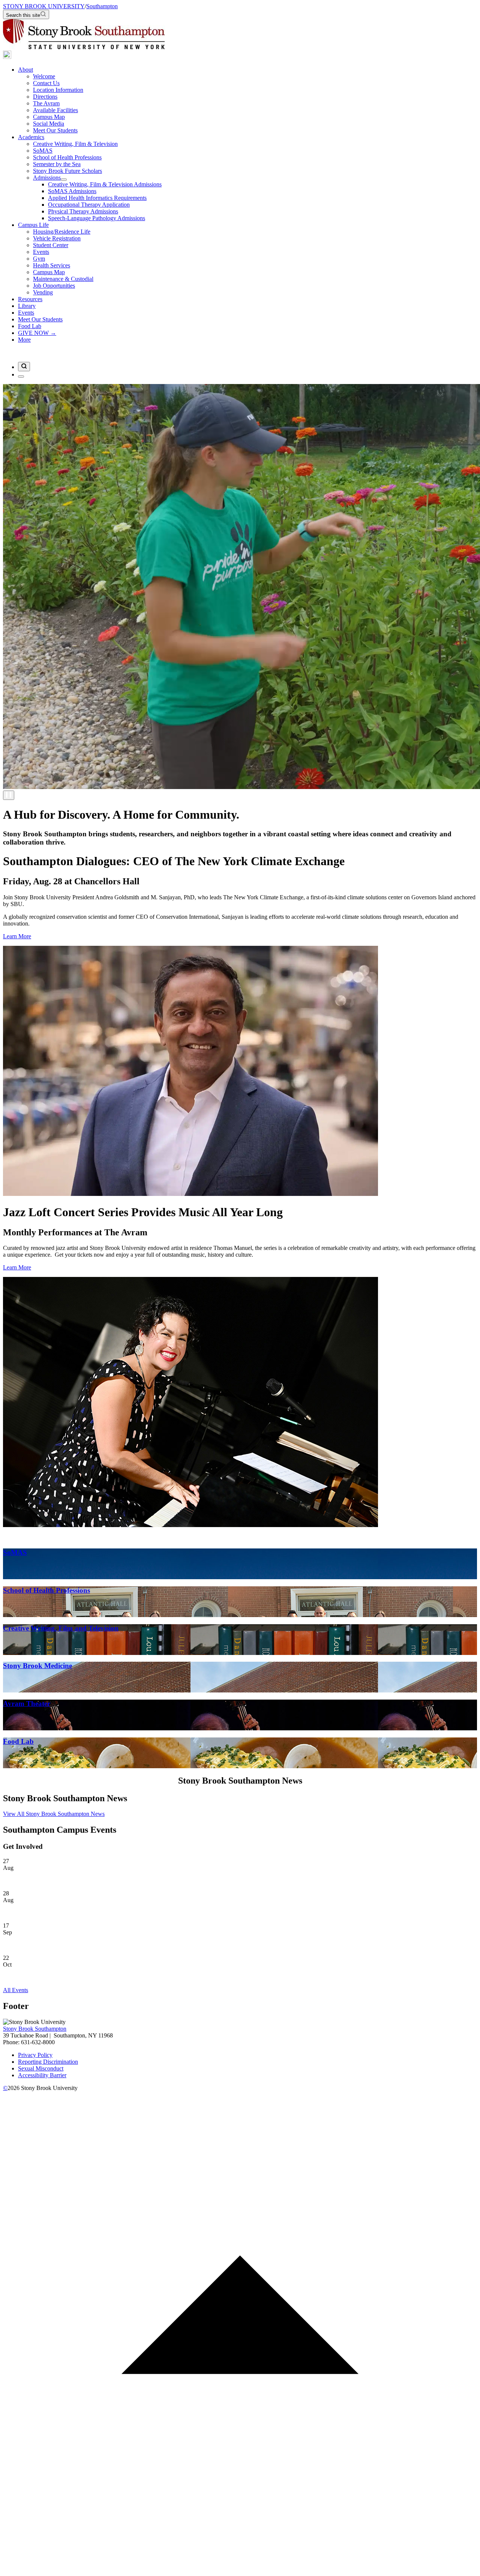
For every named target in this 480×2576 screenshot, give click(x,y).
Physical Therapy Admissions (83, 211)
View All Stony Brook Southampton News (54, 1814)
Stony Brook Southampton (35, 2029)
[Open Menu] (21, 377)
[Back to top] (240, 2569)
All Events (16, 1990)
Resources (30, 299)
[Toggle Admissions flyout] (64, 180)
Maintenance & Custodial (63, 279)
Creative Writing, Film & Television (75, 144)
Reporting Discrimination (48, 2062)
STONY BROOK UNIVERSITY (44, 6)
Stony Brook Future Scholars (67, 171)
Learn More (17, 936)
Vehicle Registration (57, 238)
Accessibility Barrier (42, 2075)
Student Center (51, 245)
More (24, 340)
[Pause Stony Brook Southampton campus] (9, 795)
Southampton (102, 6)
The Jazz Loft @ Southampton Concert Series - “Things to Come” (82, 1945)
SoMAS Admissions (72, 191)
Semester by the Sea (57, 164)
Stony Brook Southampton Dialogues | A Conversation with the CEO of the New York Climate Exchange (128, 1913)
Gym (39, 259)
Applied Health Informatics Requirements (97, 198)
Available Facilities (55, 110)
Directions (45, 97)
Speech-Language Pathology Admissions (97, 218)
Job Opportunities (54, 286)
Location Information (58, 90)
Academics (31, 137)
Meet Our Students (55, 130)
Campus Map (49, 117)
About (25, 70)
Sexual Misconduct (41, 2068)
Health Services (52, 265)
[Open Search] (24, 367)
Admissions (47, 178)
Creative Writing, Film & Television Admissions (105, 184)
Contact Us (46, 83)
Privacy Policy (35, 2055)
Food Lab (30, 326)
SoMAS (43, 151)
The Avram (46, 103)
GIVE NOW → (37, 333)
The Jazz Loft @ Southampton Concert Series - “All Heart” (73, 1881)
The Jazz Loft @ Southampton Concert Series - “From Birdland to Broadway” (96, 1977)
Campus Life (33, 225)
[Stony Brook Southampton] (7, 57)
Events (41, 252)
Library (27, 306)
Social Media (49, 124)
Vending (43, 292)
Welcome (44, 76)
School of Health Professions (67, 157)
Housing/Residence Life (62, 232)
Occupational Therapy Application (89, 205)
